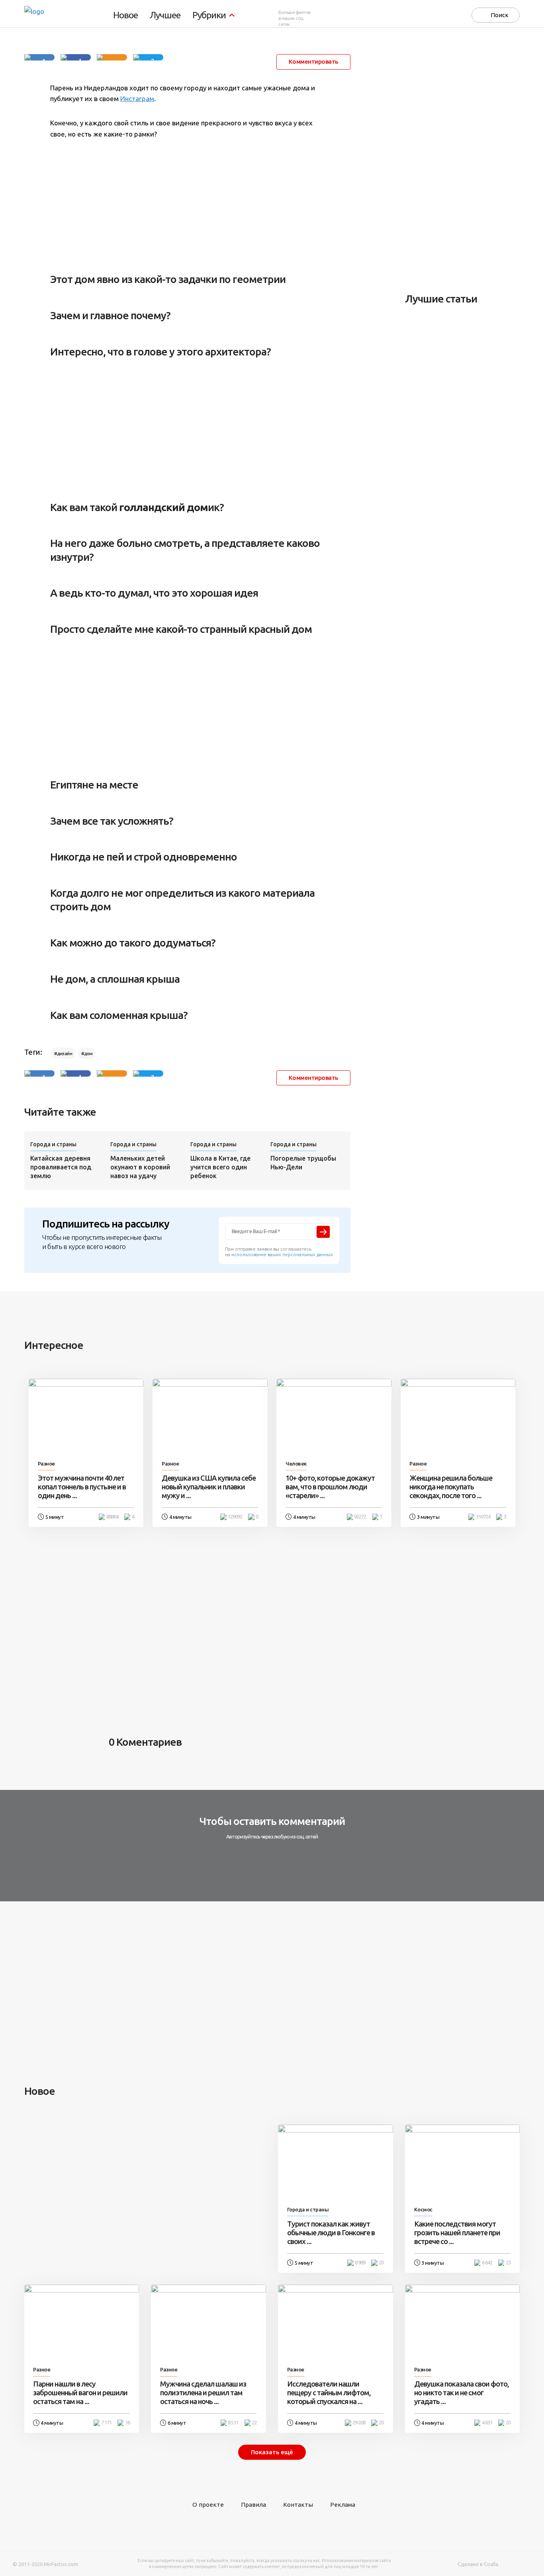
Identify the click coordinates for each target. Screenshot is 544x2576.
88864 (112, 1517)
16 (127, 2423)
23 (508, 2263)
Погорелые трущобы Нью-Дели (303, 1163)
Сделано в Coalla (478, 2564)
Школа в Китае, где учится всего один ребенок (220, 1167)
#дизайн (63, 1053)
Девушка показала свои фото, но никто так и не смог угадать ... (461, 2393)
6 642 (487, 2263)
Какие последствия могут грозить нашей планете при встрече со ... (457, 2233)
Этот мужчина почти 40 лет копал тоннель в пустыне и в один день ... (82, 1487)
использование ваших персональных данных (282, 1254)
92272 (360, 1517)
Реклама (343, 2505)
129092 (235, 1517)
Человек (296, 1464)
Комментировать (313, 61)
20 (381, 2263)
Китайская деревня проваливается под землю (61, 1167)
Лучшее (165, 15)
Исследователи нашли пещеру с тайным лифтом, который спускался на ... (329, 2393)
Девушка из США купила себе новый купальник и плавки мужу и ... (209, 1487)
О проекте (208, 2505)
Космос (423, 2210)
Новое (125, 15)
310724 (483, 1517)
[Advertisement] (187, 201)
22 (254, 2423)
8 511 (233, 2423)
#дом (87, 1053)
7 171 (106, 2423)
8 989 (360, 2263)
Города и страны (53, 1144)
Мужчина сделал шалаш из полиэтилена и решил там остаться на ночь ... (203, 2393)
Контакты (298, 2505)
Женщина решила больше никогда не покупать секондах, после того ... (451, 1487)
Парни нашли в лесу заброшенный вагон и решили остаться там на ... (80, 2393)
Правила (253, 2505)
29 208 (359, 2423)
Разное (46, 1464)
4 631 (487, 2423)
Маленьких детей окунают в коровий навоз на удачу (140, 1167)
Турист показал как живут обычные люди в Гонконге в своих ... (331, 2233)
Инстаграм (137, 99)
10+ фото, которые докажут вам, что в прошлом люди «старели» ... (330, 1487)
